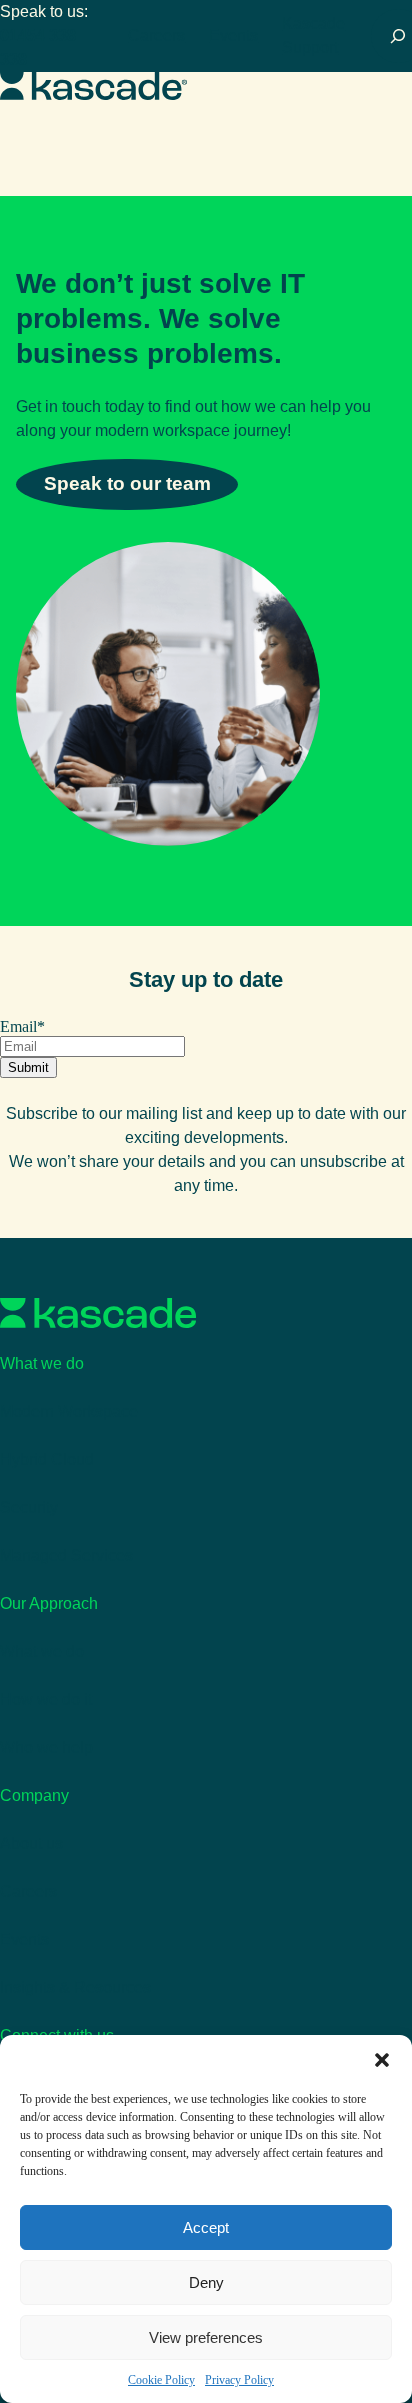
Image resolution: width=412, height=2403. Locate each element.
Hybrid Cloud (47, 1459)
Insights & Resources (75, 1987)
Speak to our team (127, 483)
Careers (156, 35)
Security (29, 1507)
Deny (206, 2282)
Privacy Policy (239, 2380)
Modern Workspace (69, 1411)
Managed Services (66, 1555)
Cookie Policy (161, 2380)
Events (233, 35)
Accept (206, 2227)
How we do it (46, 1699)
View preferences (206, 2337)
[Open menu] (400, 86)
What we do (42, 1651)
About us (31, 1843)
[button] (382, 2060)
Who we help (46, 1747)
